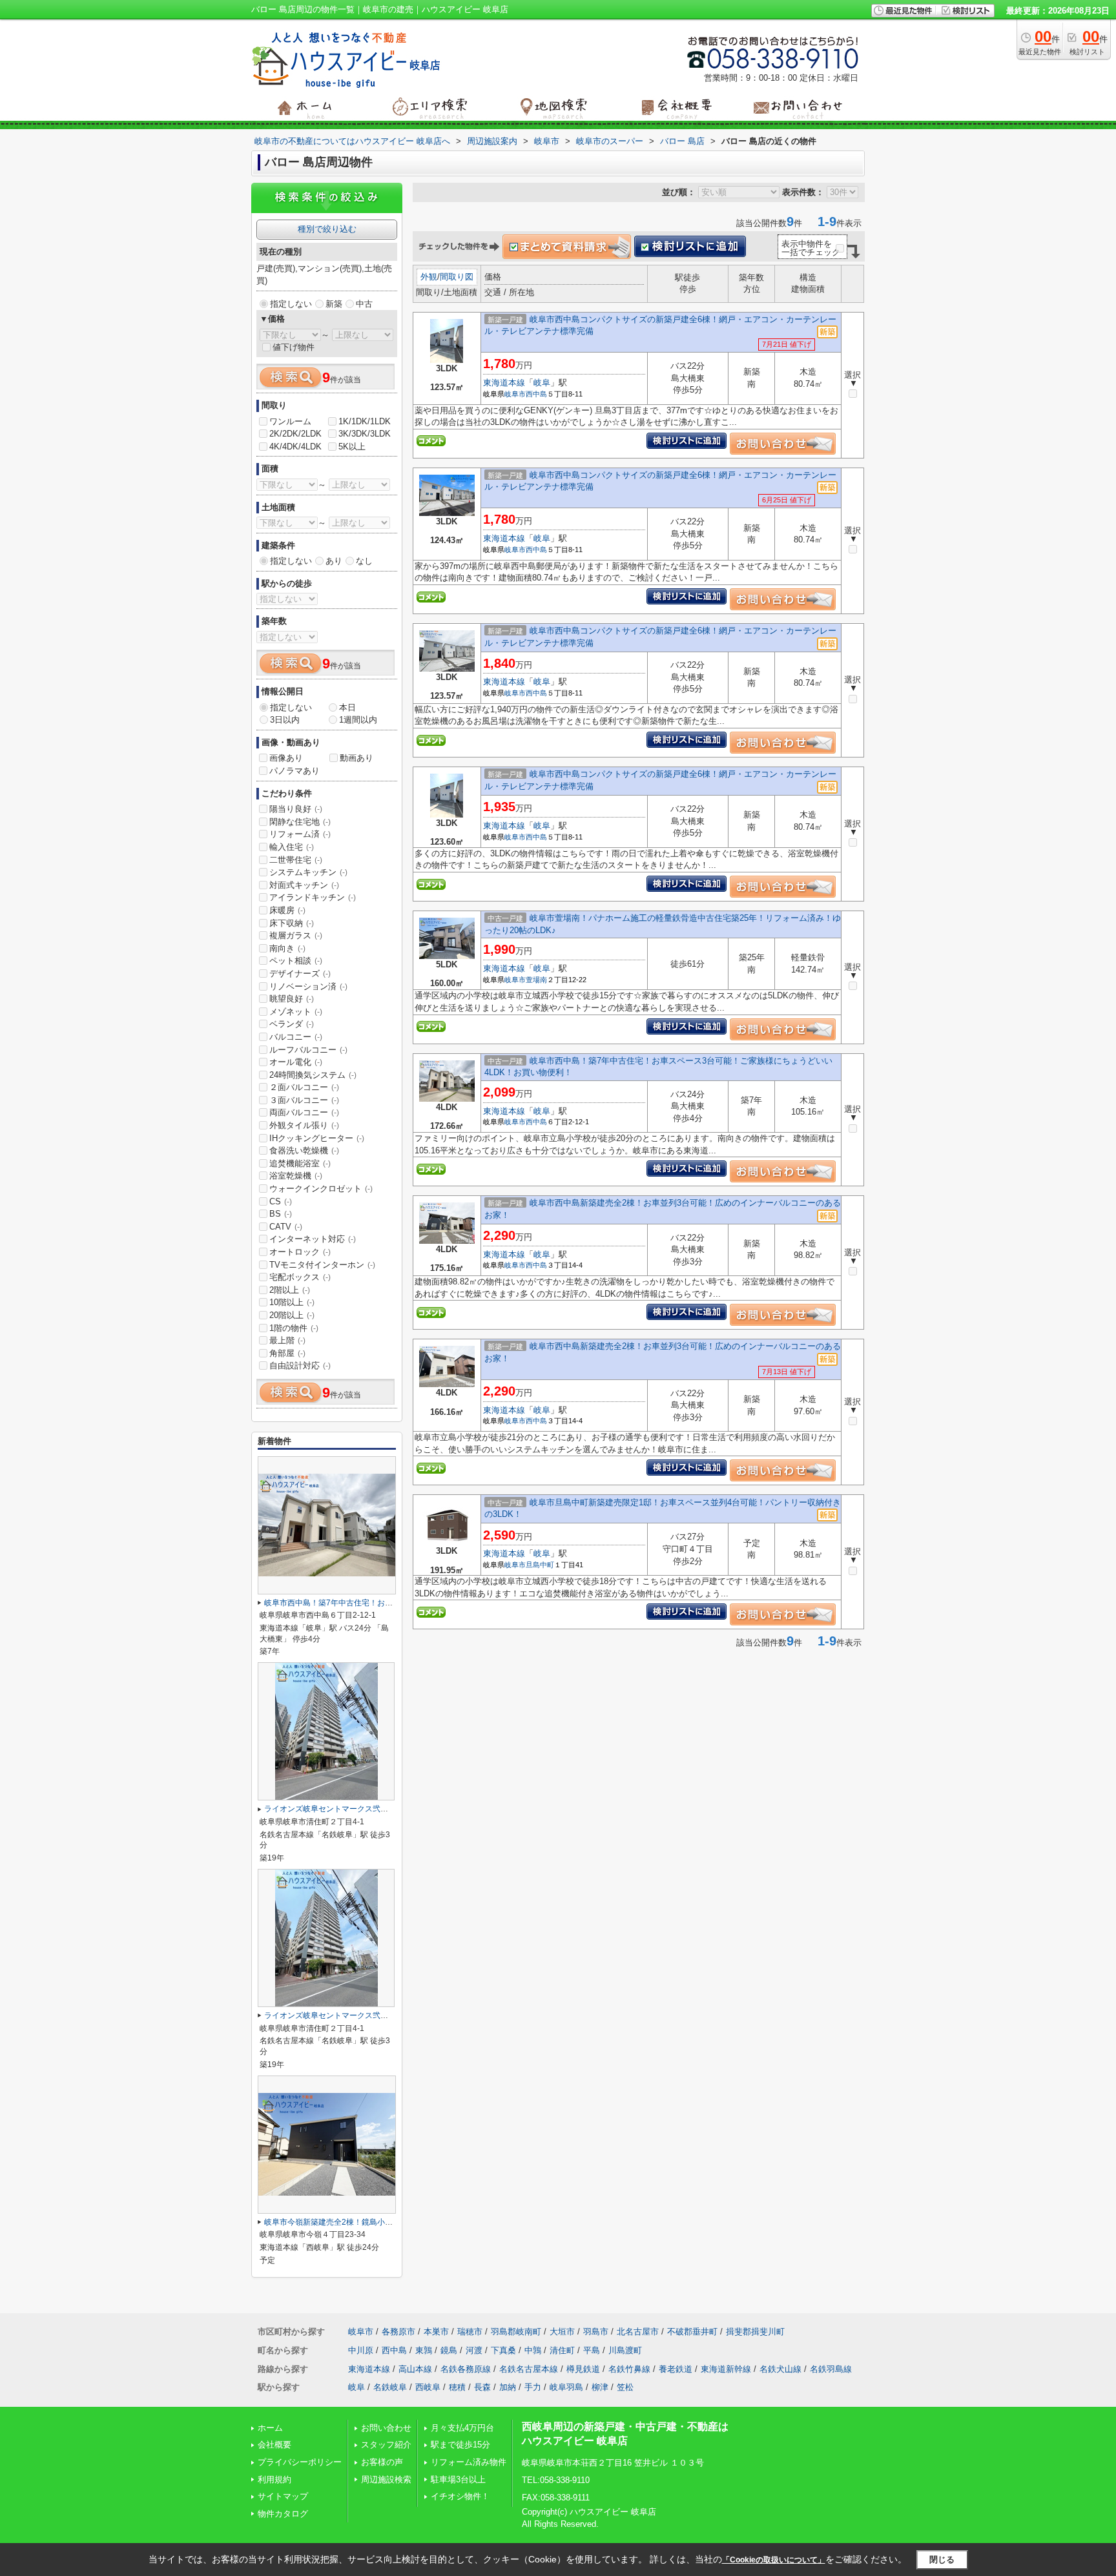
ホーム (270, 2428)
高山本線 (415, 2369)
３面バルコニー (304, 1100)
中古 (364, 304)
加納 (508, 2387)
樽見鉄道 (583, 2369)
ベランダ (292, 1024)
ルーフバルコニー (308, 1050)
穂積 (457, 2387)
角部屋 (287, 1353)
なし (364, 561)
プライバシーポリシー (300, 2462)
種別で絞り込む (327, 229)
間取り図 (457, 277)
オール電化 (296, 1062)
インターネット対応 (313, 1239)
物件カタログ (283, 2514)
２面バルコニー (304, 1087)
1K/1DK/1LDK (365, 421)
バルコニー (296, 1037)
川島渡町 (625, 2350)
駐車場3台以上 (458, 2479)
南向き (287, 948)
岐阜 (542, 383)
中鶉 (533, 2350)
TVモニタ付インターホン (322, 1265)
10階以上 (292, 1302)
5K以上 (352, 447)
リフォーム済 (300, 834)
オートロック (300, 1252)
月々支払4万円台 (462, 2428)
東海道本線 (504, 383)
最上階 (287, 1340)
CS (281, 1201)
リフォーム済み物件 (469, 2462)
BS (281, 1214)
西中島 (536, 394)
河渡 (474, 2350)
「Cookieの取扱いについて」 (774, 2560)
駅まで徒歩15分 (460, 2445)
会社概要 (274, 2445)
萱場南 (536, 980)
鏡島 (449, 2350)
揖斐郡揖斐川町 (755, 2332)
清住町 (562, 2350)
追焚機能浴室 (300, 1163)
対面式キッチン (304, 885)
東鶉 (424, 2350)
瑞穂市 (470, 2332)
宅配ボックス (300, 1277)
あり (334, 561)
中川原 (361, 2350)
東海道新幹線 (726, 2369)
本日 (347, 707)
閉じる (942, 2560)
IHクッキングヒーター (317, 1138)
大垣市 (562, 2332)
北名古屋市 (638, 2332)
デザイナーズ (300, 974)
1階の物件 (294, 1328)
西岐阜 (428, 2387)
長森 (482, 2387)
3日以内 (285, 720)
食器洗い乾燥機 (304, 1150)
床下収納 (292, 923)
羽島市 (596, 2332)
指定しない (291, 304)
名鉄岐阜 (390, 2387)
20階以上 (292, 1315)
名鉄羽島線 (831, 2369)
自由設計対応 (300, 1365)
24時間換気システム (313, 1075)
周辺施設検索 (386, 2479)
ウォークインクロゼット (321, 1189)
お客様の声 (382, 2462)
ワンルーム (290, 421)
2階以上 (290, 1290)
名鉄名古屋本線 (529, 2369)
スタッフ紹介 (386, 2445)
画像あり (286, 758)
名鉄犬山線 (780, 2369)
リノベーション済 (308, 986)
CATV (286, 1227)
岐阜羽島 (566, 2387)
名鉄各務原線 (466, 2369)
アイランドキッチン (313, 897)
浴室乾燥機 (296, 1176)
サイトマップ (283, 2496)
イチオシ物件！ (460, 2496)
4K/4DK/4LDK (295, 447)
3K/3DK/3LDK (365, 434)
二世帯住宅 (296, 860)
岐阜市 (515, 394)
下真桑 (503, 2350)
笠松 (625, 2387)
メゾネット (296, 1012)
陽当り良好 (296, 809)
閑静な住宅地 (300, 822)
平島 (592, 2350)
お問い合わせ (386, 2428)
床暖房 (287, 910)
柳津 (600, 2387)
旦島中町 (540, 1565)
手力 (533, 2387)
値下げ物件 (294, 347)
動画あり (356, 758)
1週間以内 (358, 720)
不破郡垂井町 (692, 2332)
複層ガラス (296, 935)
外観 (429, 277)
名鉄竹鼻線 (629, 2369)
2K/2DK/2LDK (295, 434)
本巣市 (436, 2332)
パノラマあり (294, 771)
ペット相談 (296, 961)
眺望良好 (292, 999)
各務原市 (398, 2332)
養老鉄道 (676, 2369)
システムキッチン (308, 872)
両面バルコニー (304, 1112)
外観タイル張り (304, 1125)
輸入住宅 (292, 847)
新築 (334, 304)
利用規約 (274, 2479)
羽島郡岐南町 (516, 2332)
